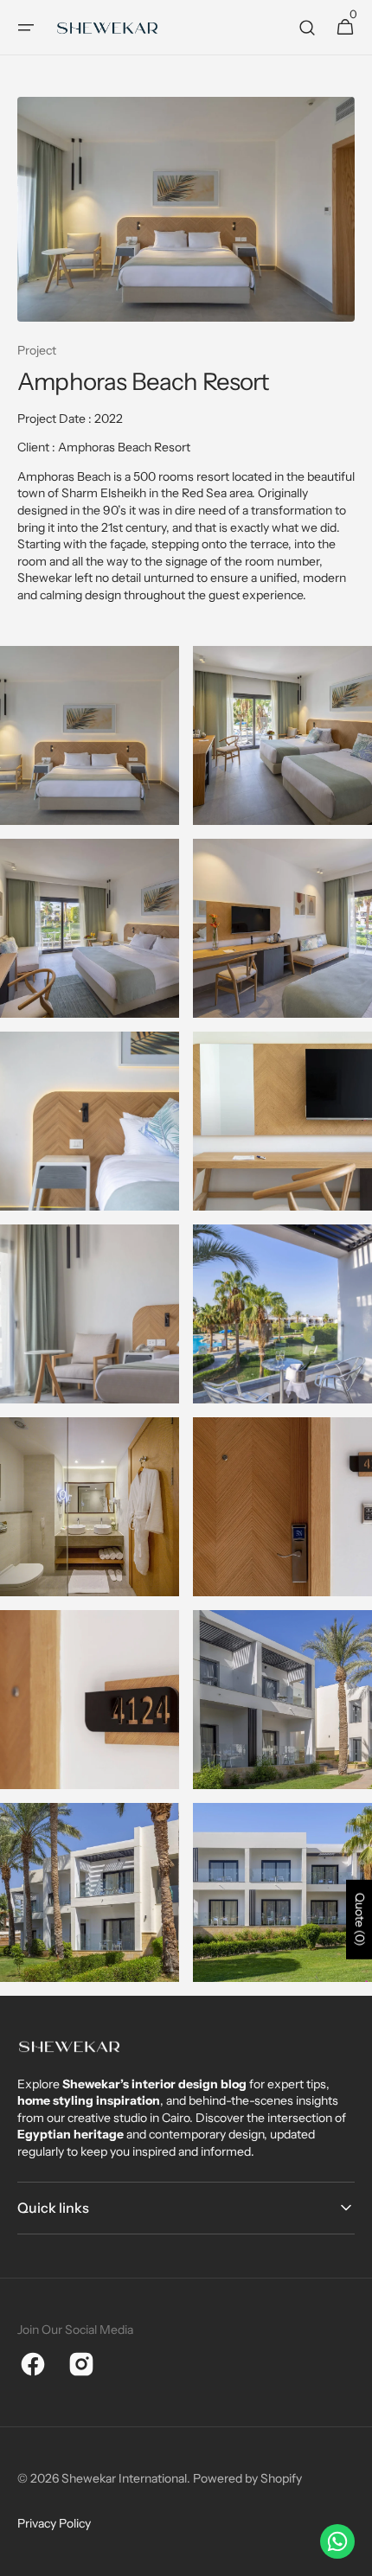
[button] (26, 28)
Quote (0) (360, 1919)
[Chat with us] (337, 2541)
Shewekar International (124, 2478)
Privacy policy (54, 2523)
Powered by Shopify (247, 2478)
